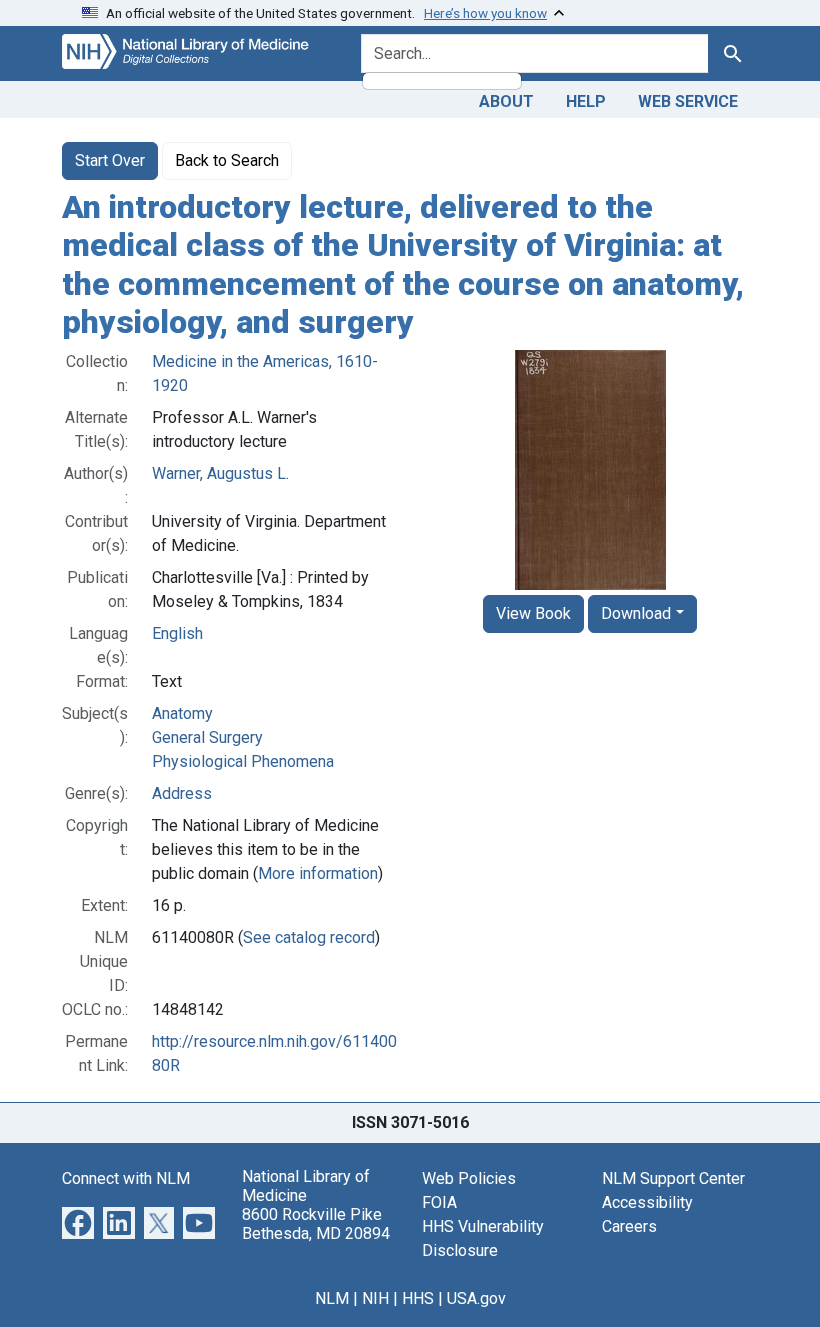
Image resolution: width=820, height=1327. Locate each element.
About (506, 101)
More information (318, 873)
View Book (533, 613)
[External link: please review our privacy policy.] (78, 1221)
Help (586, 101)
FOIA (439, 1202)
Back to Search (227, 160)
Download (636, 613)
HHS (418, 1298)
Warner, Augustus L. (220, 473)
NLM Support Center (673, 1178)
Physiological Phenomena (243, 761)
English (177, 633)
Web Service (688, 101)
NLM (332, 1298)
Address (182, 793)
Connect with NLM (126, 1178)
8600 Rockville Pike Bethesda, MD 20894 (316, 1224)
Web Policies (469, 1178)
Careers (629, 1226)
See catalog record (309, 937)
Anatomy (182, 713)
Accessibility (647, 1202)
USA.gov (476, 1298)
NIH (375, 1298)
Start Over (110, 160)
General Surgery (207, 737)
